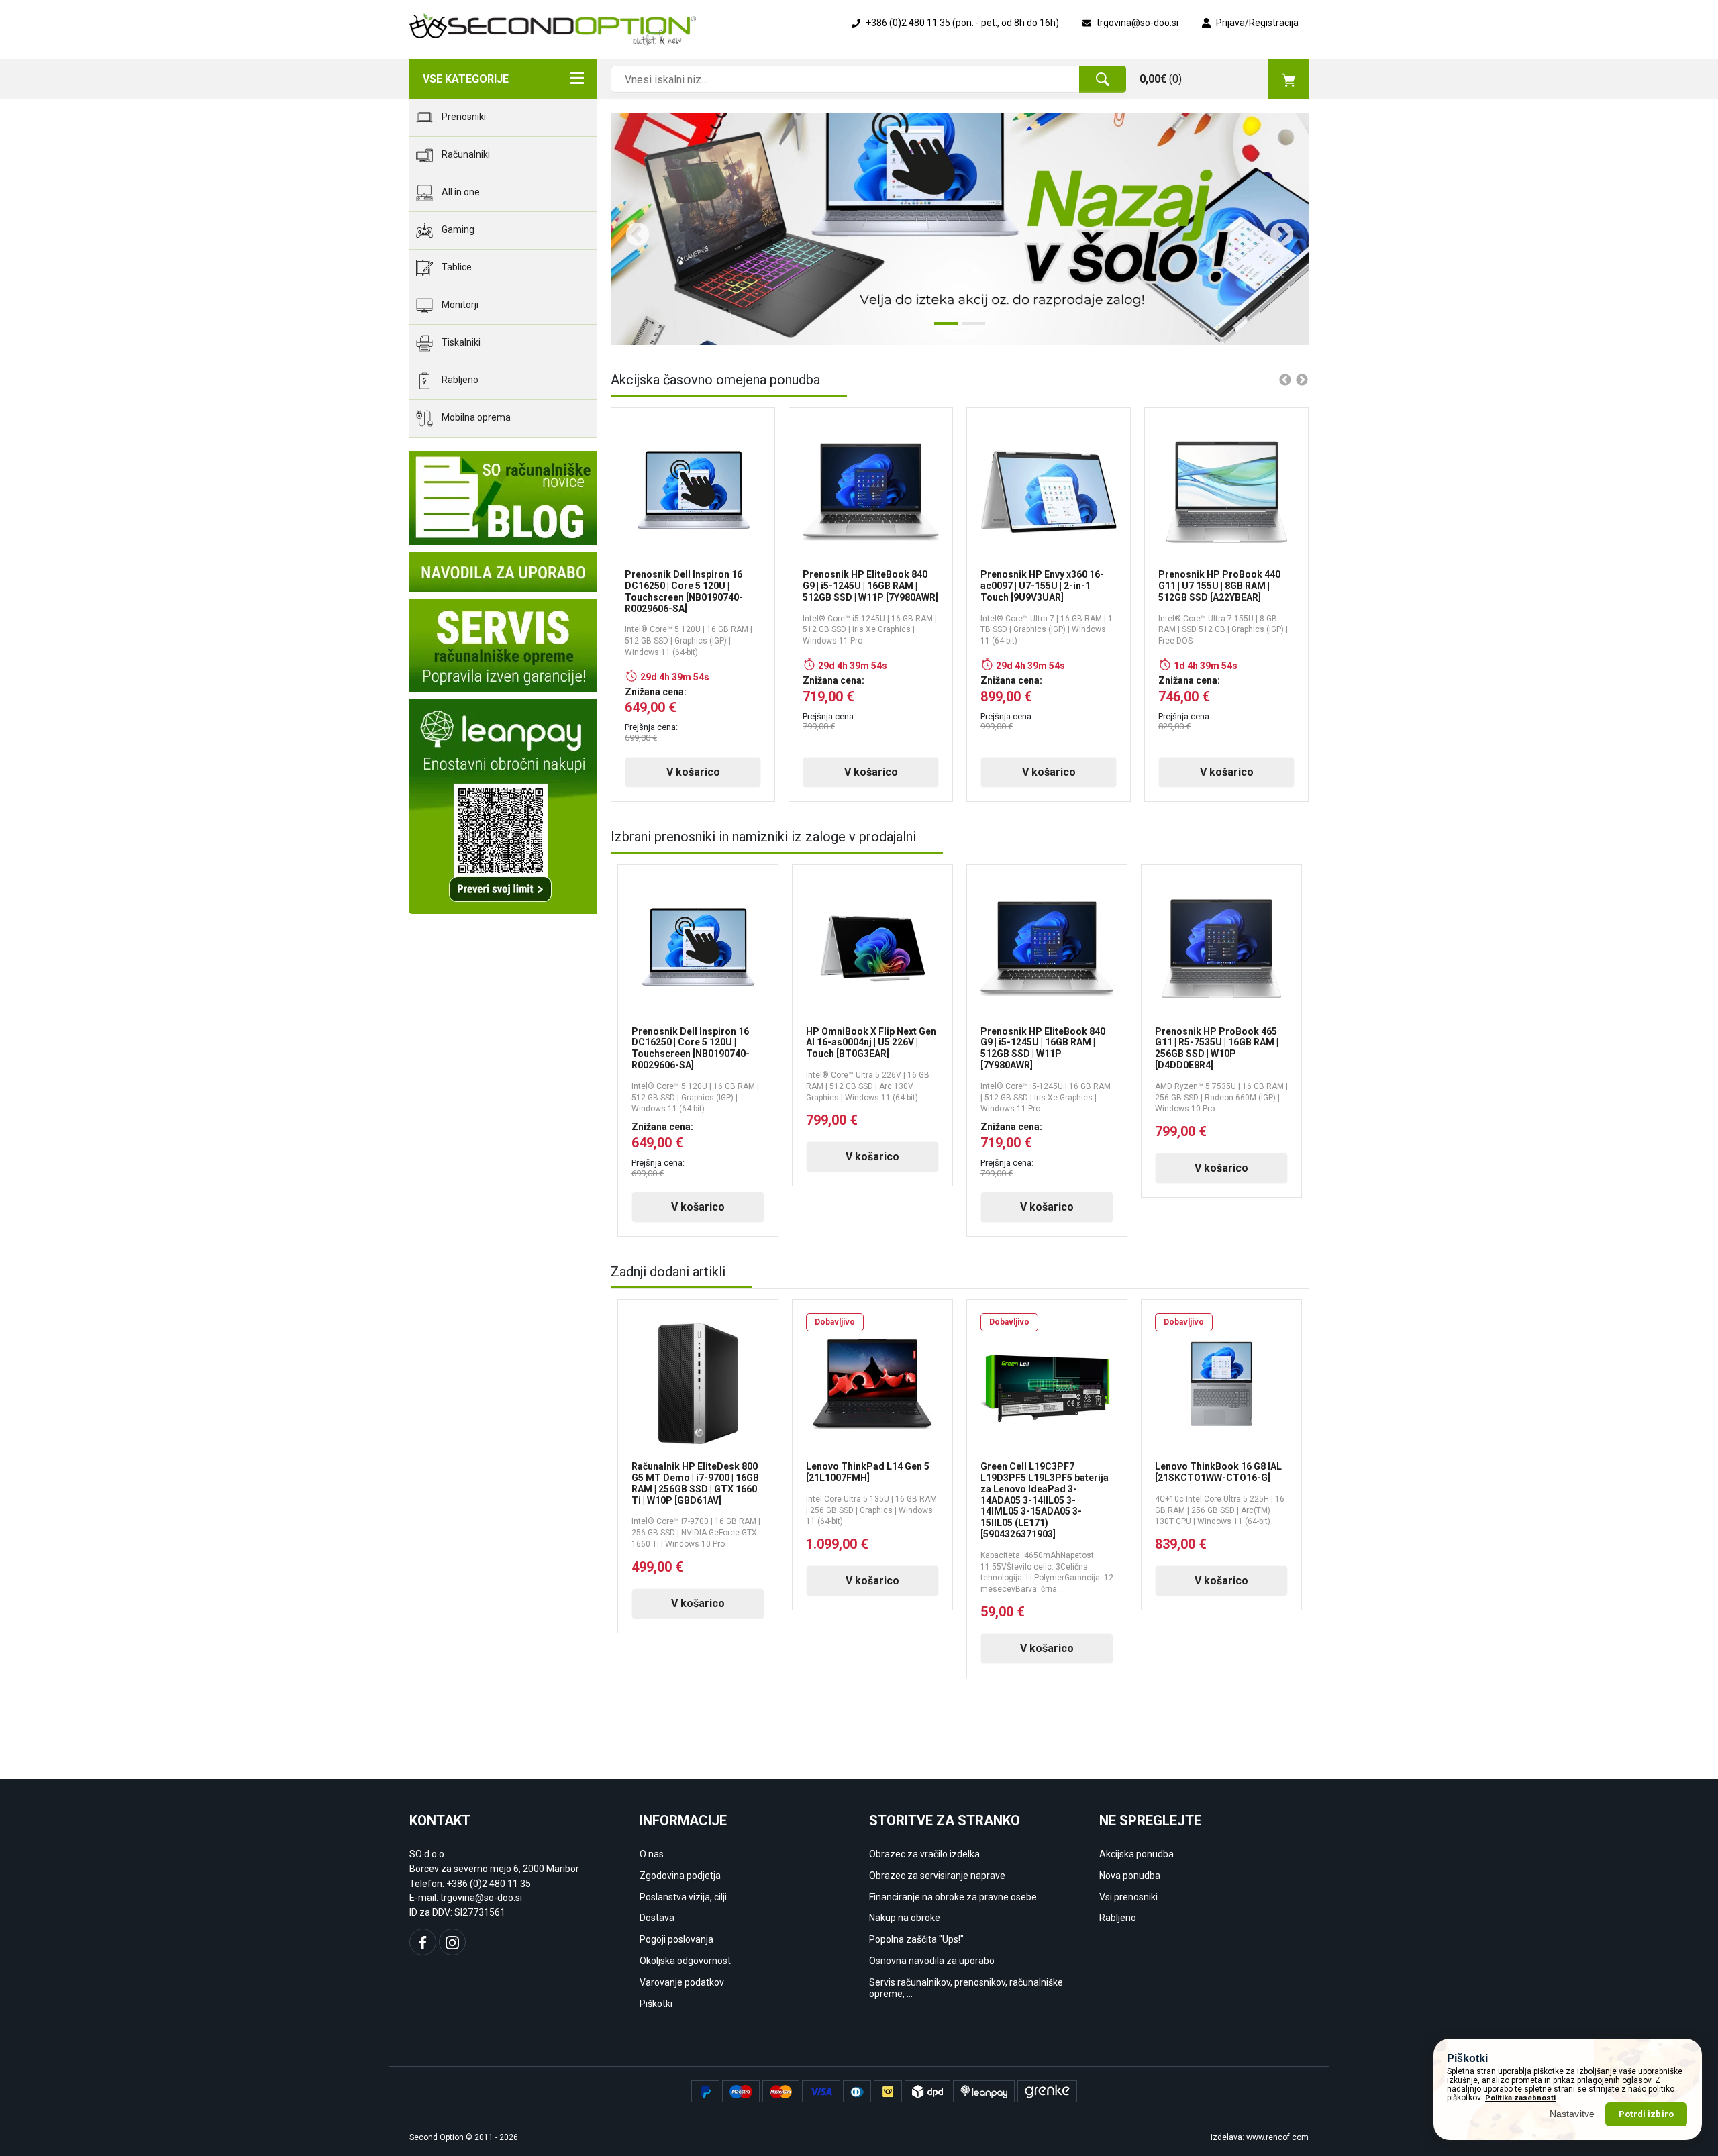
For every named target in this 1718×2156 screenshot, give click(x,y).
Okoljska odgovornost (685, 1961)
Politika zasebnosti (1520, 2098)
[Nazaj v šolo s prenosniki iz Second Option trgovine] (960, 229)
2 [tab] (968, 329)
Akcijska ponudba (1136, 1854)
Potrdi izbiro (1646, 2114)
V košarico (693, 772)
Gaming (457, 229)
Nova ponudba (1130, 1876)
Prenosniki (463, 117)
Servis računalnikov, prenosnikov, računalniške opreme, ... (966, 1988)
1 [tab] (941, 329)
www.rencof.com (1277, 2137)
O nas (652, 1854)
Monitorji (459, 305)
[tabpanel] (960, 229)
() (1161, 79)
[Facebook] (423, 1942)
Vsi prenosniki (1128, 1897)
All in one (460, 192)
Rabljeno (459, 380)
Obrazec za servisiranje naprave (937, 1876)
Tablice (456, 267)
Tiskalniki (460, 342)
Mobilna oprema (475, 417)
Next (1275, 229)
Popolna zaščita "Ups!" (916, 1939)
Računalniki (465, 154)
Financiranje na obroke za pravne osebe (953, 1897)
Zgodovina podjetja (680, 1876)
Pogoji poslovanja (676, 1939)
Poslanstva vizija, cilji (683, 1897)
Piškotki (656, 2004)
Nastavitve (1572, 2114)
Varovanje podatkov (682, 1982)
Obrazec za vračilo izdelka (924, 1854)
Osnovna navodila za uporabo (932, 1961)
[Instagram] (452, 1942)
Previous (631, 229)
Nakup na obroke (905, 1918)
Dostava (657, 1918)
